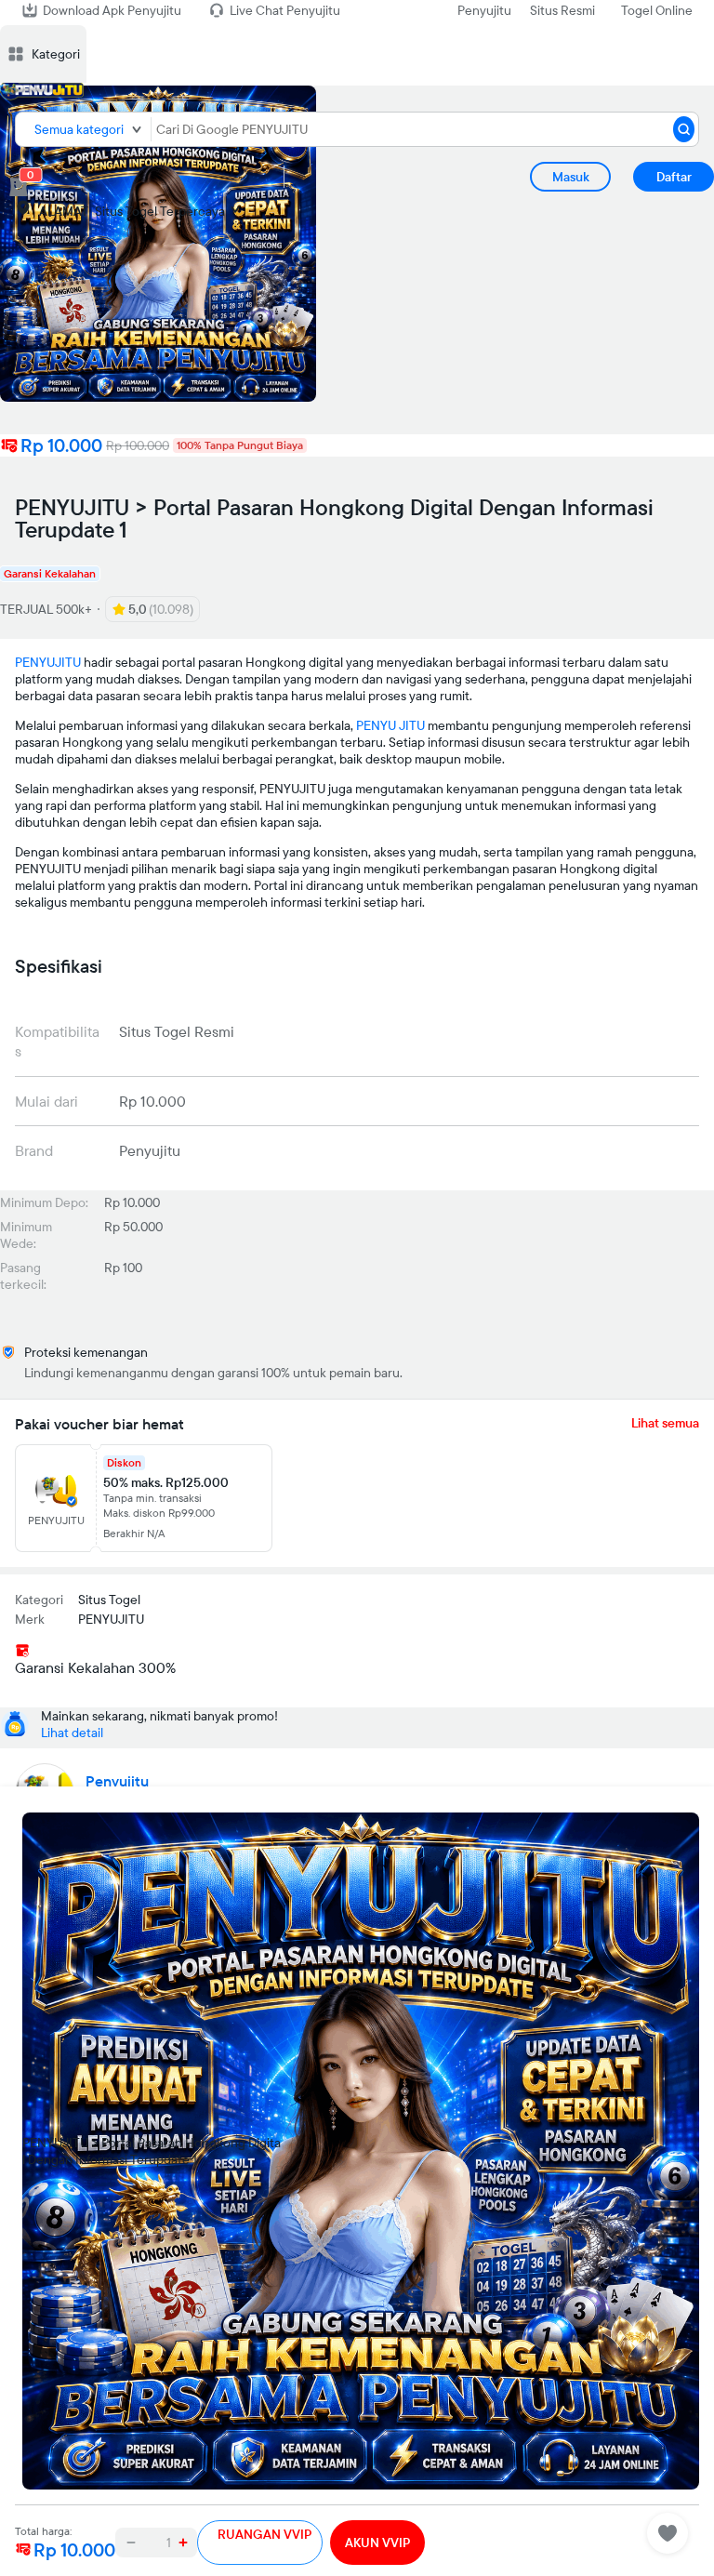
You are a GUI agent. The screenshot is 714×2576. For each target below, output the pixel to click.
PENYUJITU (48, 662)
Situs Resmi (562, 10)
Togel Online (657, 10)
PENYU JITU (390, 725)
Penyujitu (484, 10)
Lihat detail (72, 1733)
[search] (684, 129)
